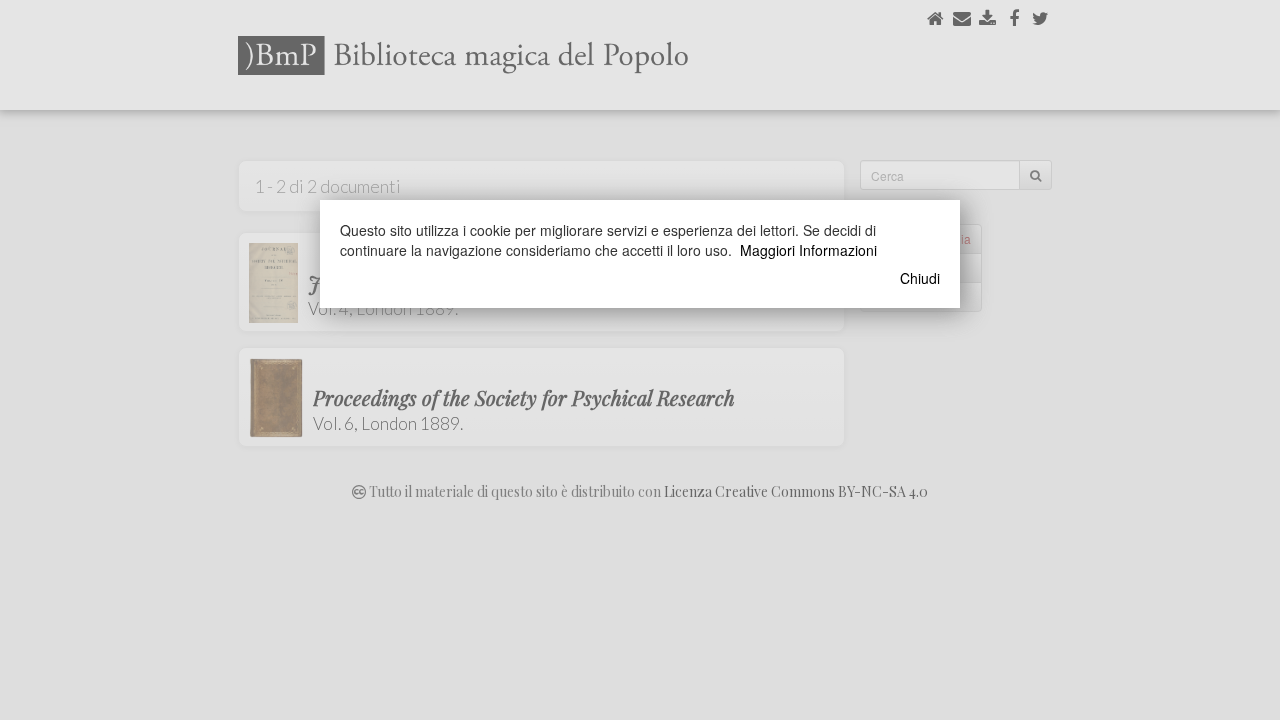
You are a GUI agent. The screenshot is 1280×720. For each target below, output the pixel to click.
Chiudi (920, 278)
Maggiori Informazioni (808, 250)
